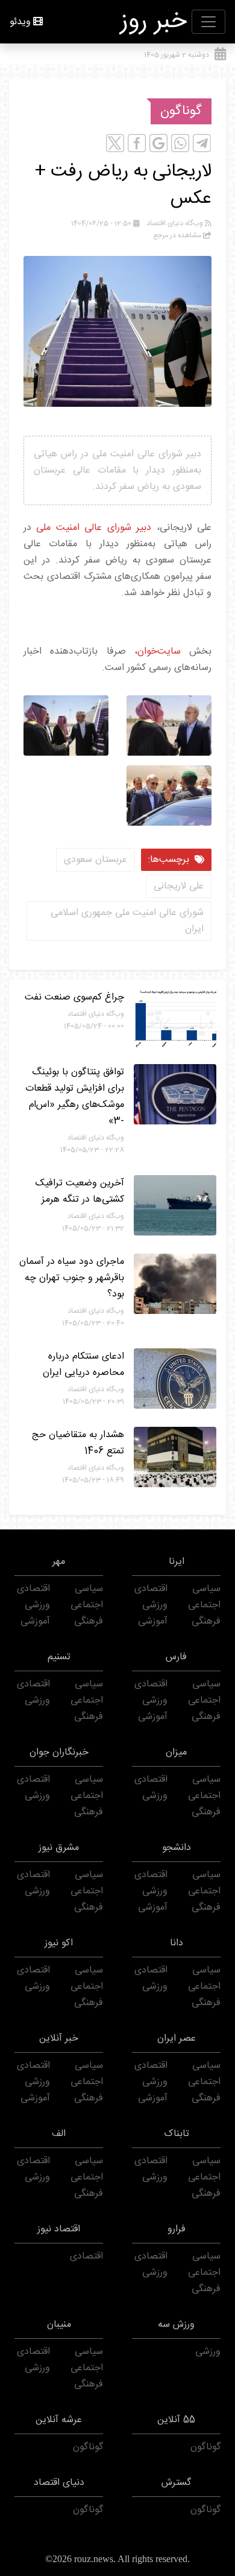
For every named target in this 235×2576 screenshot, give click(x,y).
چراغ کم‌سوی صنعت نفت (74, 997)
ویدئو (20, 22)
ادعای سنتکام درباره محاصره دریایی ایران (83, 1365)
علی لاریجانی (179, 886)
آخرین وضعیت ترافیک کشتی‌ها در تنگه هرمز (80, 1191)
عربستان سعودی (96, 860)
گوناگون (181, 111)
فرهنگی (206, 1621)
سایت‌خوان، (153, 652)
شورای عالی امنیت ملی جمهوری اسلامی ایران (127, 921)
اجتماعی (204, 1605)
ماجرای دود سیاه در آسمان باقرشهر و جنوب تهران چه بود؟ (72, 1278)
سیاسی (206, 1589)
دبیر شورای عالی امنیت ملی (91, 528)
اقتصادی (151, 1589)
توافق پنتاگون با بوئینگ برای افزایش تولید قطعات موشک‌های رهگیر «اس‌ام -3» (75, 1097)
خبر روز (154, 22)
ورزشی (155, 1605)
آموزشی (153, 1621)
